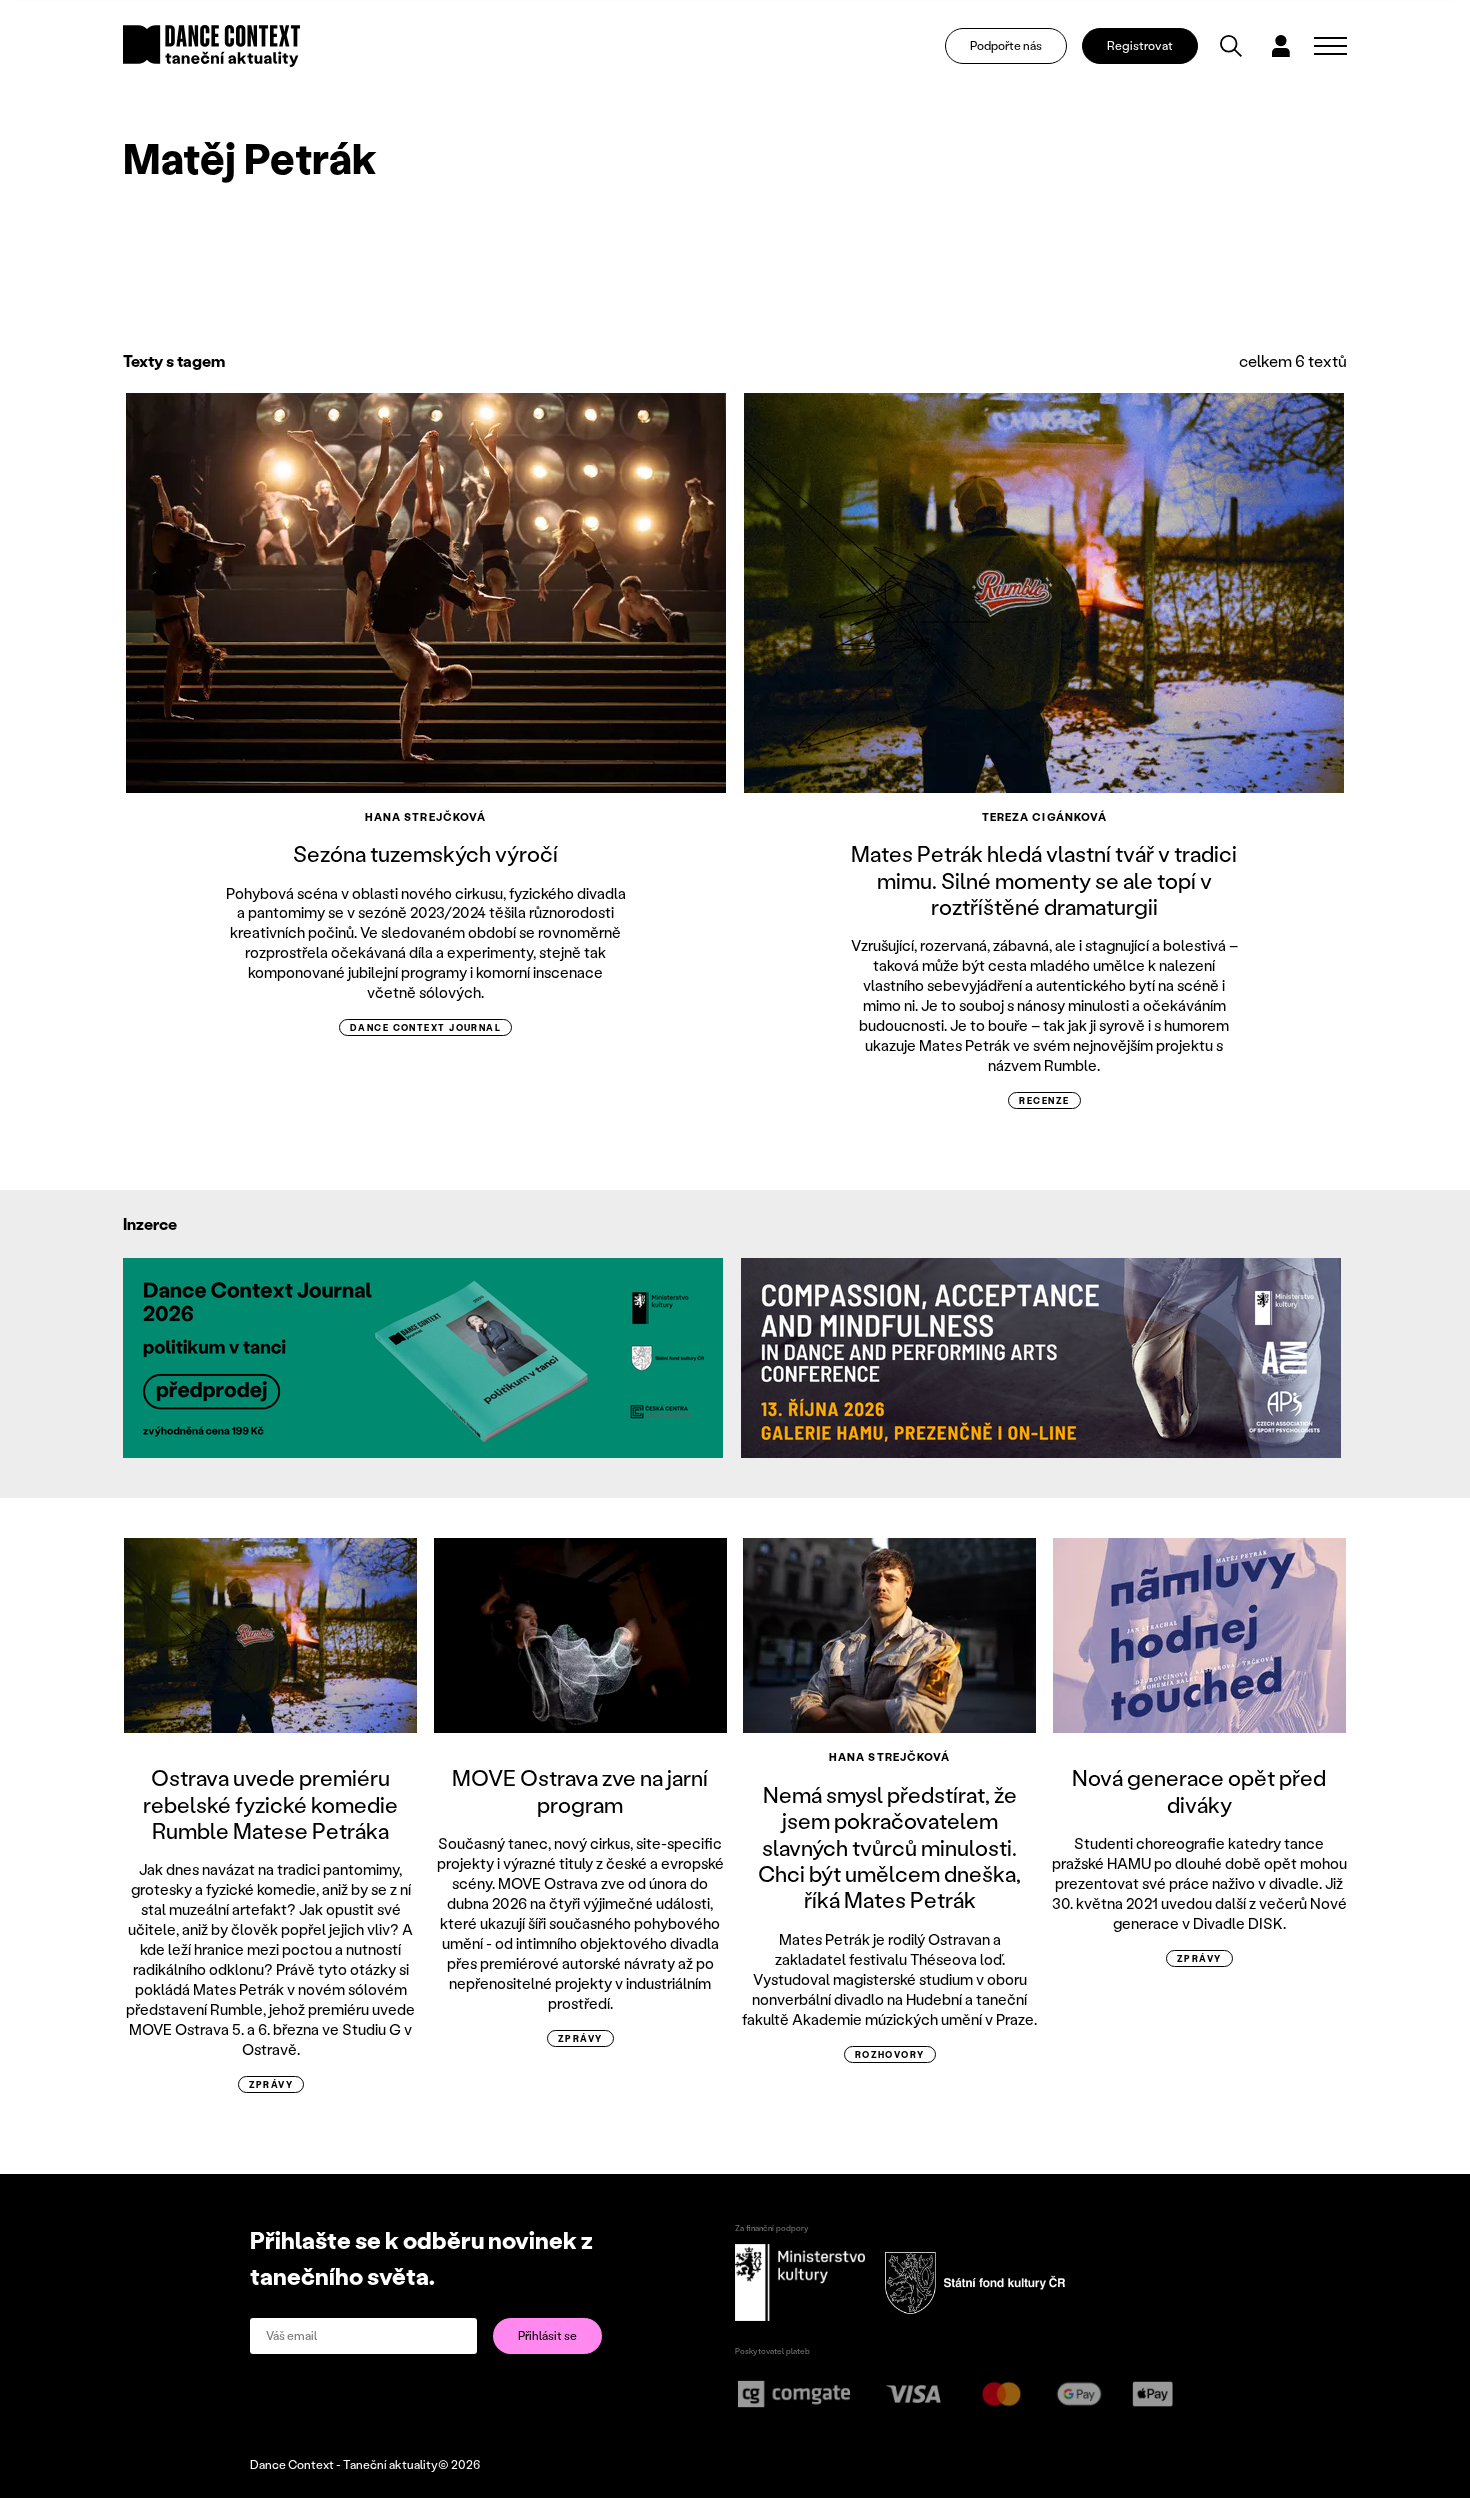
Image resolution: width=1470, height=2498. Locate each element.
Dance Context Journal (425, 1027)
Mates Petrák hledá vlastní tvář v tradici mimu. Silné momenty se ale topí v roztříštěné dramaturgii (1044, 880)
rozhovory (890, 2054)
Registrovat (1140, 45)
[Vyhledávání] (1231, 46)
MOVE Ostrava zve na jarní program (580, 1790)
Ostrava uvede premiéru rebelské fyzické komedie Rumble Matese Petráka (270, 1804)
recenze (1044, 1100)
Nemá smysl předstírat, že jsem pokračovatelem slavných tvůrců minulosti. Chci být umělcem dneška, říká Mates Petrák (889, 1847)
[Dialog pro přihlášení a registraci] (1281, 46)
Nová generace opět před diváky (1199, 1790)
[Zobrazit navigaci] (1330, 46)
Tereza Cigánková (1045, 817)
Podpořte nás (1006, 45)
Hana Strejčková (426, 817)
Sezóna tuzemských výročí (425, 853)
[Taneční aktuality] (211, 46)
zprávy (271, 2084)
